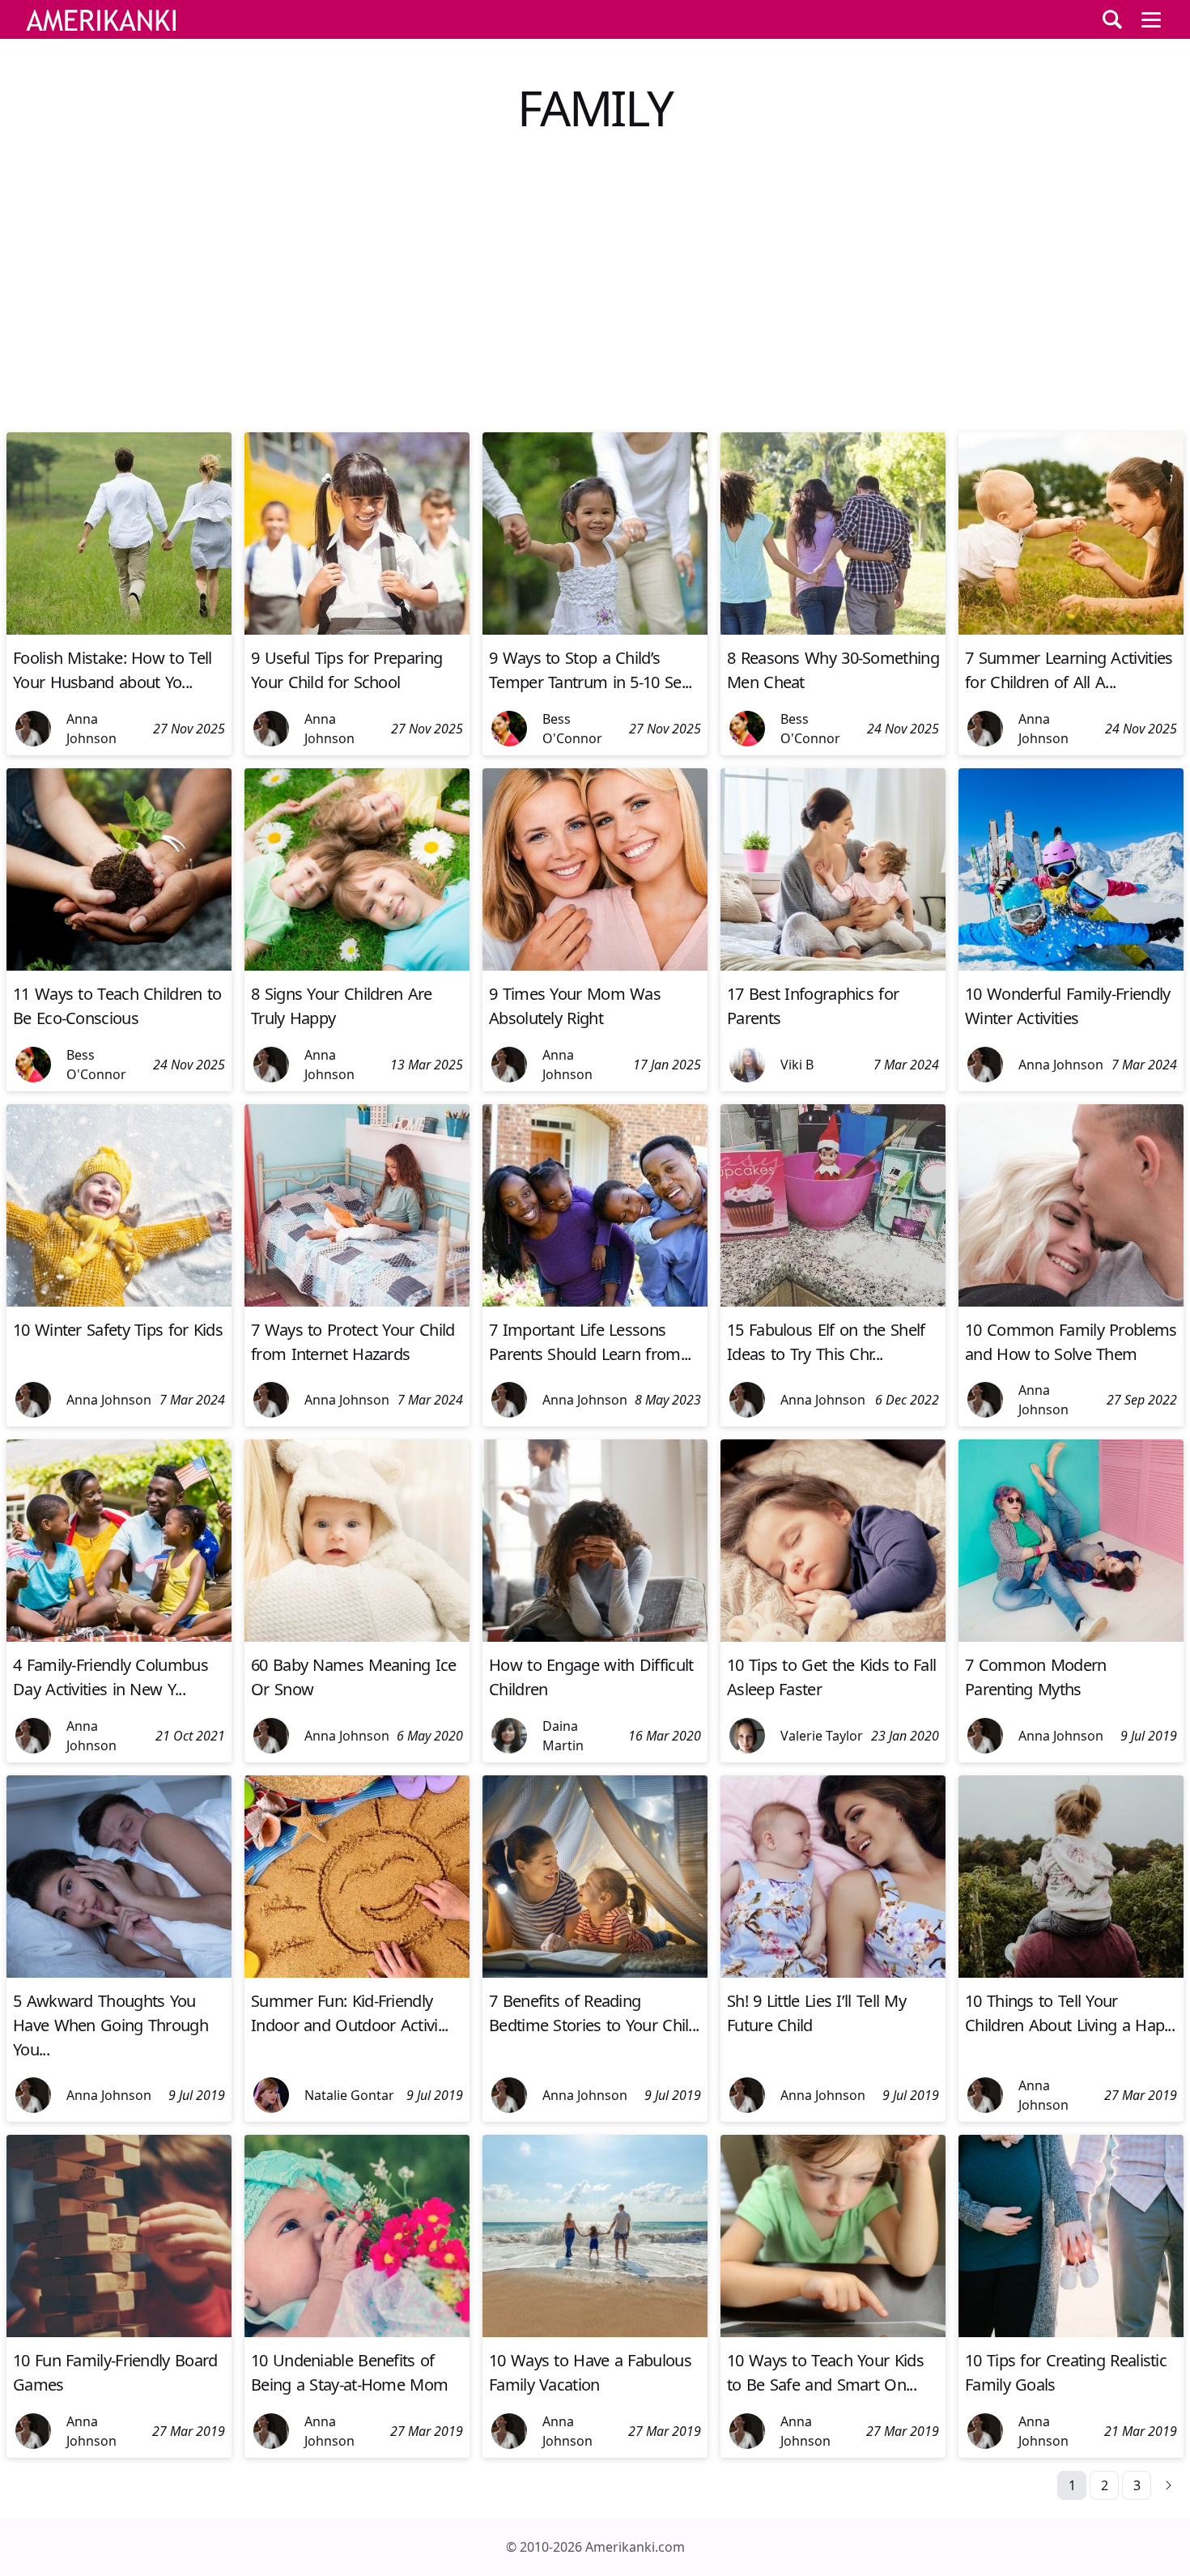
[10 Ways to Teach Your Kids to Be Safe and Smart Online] (833, 2332)
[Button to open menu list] (1151, 19)
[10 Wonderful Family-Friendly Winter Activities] (1071, 966)
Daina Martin (563, 1736)
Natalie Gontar (349, 2095)
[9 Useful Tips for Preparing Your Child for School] (357, 630)
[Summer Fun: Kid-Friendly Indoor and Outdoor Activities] (357, 1973)
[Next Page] (1169, 2485)
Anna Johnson (91, 729)
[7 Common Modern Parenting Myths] (1071, 1637)
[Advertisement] (595, 298)
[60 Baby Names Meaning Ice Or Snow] (357, 1637)
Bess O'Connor (572, 729)
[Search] (1112, 19)
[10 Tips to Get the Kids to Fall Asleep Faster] (833, 1637)
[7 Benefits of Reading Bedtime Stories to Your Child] (595, 1973)
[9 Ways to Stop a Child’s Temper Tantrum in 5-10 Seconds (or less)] (595, 630)
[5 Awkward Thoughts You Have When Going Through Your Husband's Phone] (119, 1973)
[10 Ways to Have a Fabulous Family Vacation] (595, 2332)
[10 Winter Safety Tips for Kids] (119, 1302)
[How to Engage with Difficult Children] (595, 1637)
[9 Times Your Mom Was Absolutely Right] (595, 966)
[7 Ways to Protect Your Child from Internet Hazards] (357, 1302)
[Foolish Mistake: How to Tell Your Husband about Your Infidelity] (119, 630)
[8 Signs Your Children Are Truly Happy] (357, 966)
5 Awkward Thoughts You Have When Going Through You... (110, 2025)
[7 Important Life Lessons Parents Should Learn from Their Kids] (595, 1302)
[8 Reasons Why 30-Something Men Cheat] (833, 630)
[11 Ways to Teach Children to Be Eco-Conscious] (119, 966)
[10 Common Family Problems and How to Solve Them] (1071, 1302)
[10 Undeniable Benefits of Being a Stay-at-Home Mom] (357, 2332)
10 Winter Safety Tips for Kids (118, 1330)
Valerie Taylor (822, 1736)
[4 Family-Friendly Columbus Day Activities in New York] (119, 1637)
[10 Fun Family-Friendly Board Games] (119, 2332)
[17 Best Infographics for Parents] (833, 966)
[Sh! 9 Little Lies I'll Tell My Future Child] (833, 1973)
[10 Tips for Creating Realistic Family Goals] (1071, 2332)
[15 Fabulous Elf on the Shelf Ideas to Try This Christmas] (833, 1302)
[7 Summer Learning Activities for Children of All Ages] (1071, 630)
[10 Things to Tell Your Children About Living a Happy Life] (1071, 1973)
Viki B (797, 1065)
